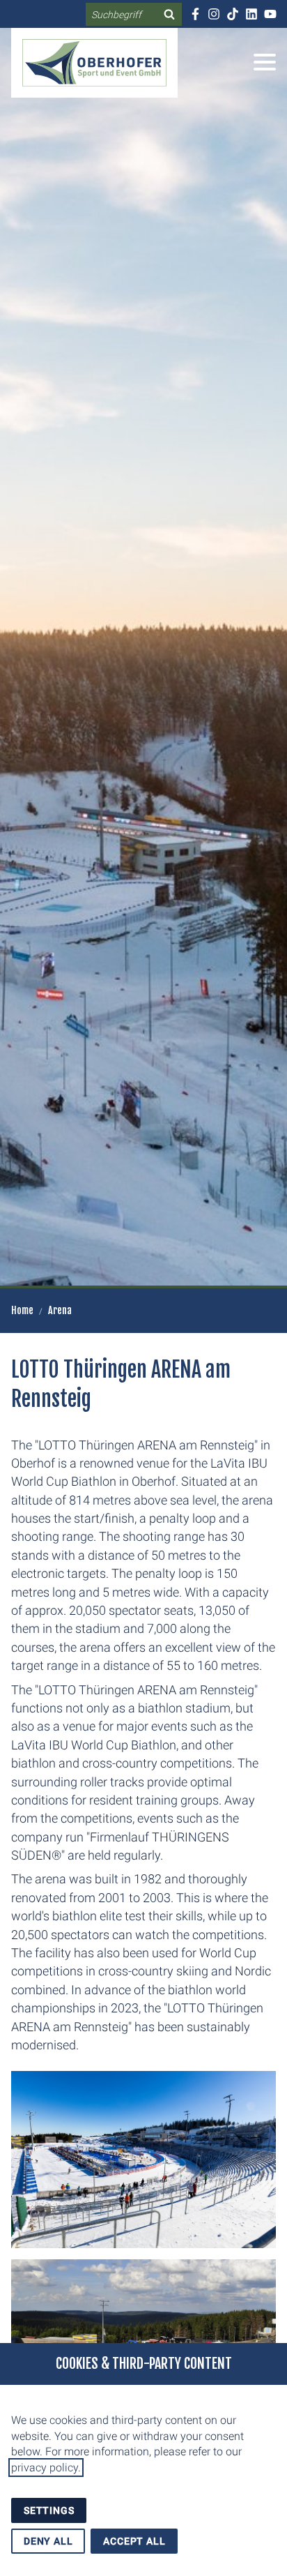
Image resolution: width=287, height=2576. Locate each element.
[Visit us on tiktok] (232, 14)
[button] (265, 62)
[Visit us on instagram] (214, 14)
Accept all (134, 2541)
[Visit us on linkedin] (251, 14)
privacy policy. (46, 2468)
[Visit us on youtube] (270, 14)
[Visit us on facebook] (195, 14)
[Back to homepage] (94, 63)
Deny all (48, 2541)
